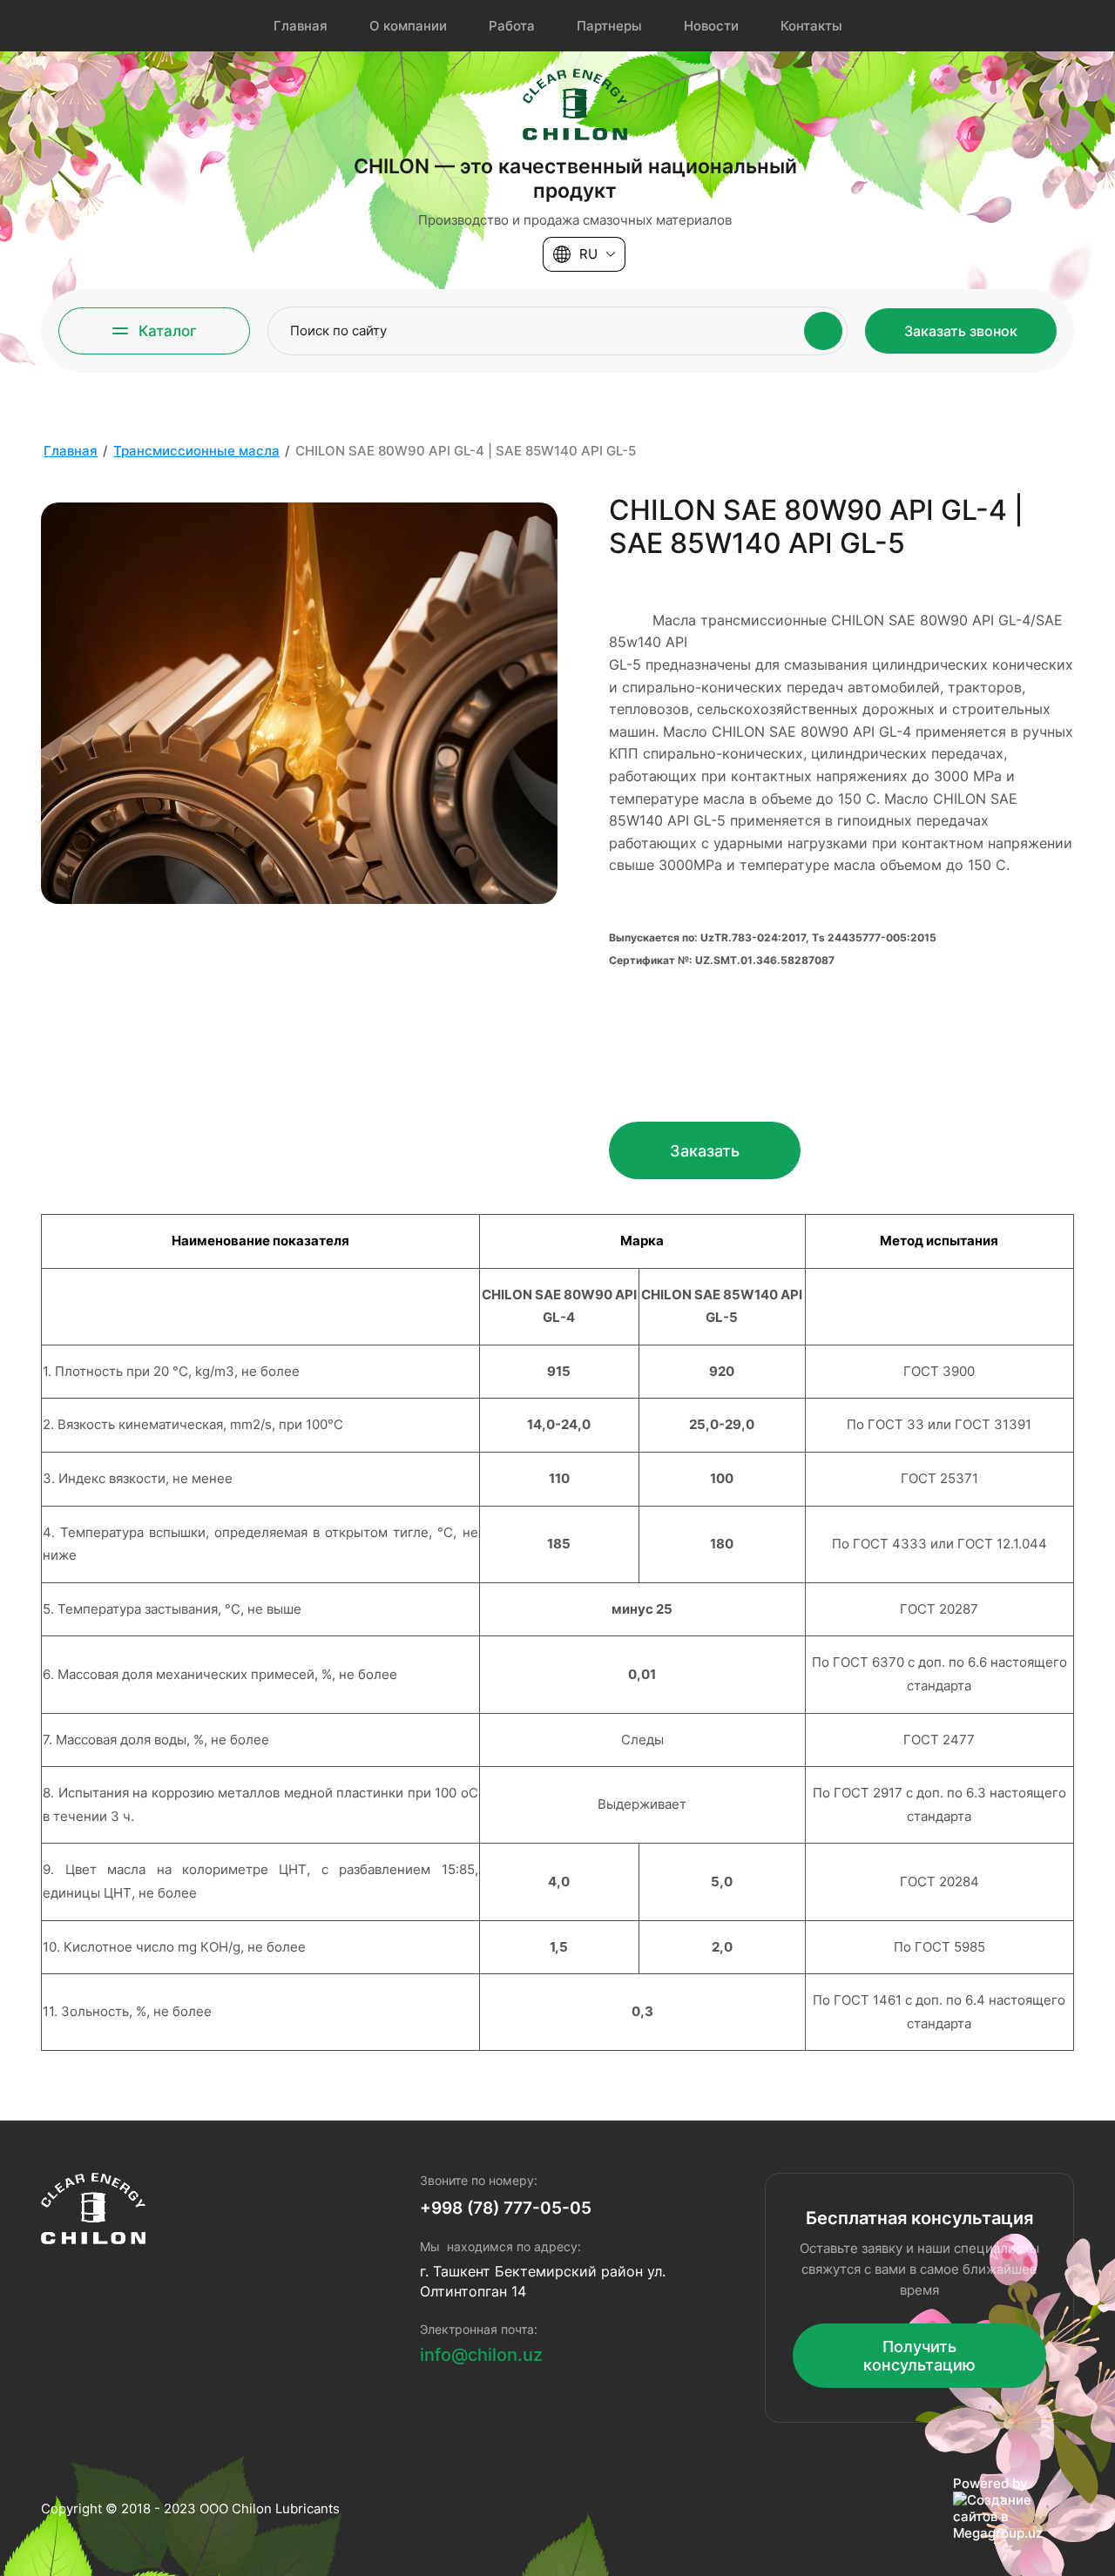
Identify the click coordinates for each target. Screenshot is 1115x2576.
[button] (154, 331)
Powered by (990, 2483)
